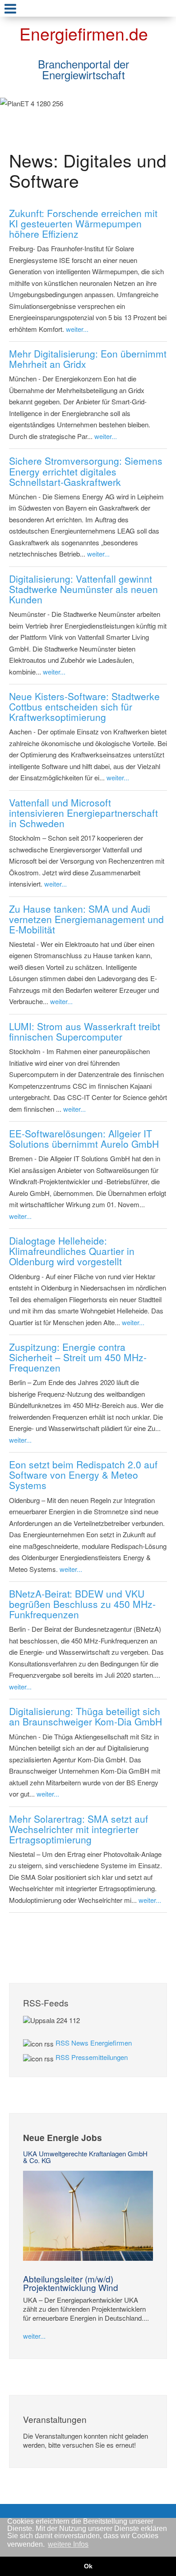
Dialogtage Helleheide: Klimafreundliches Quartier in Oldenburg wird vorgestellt (72, 1251)
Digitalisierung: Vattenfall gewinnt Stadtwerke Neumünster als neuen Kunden (83, 589)
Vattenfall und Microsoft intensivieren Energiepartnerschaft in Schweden (83, 813)
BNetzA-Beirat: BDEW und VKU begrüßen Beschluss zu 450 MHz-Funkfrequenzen (82, 1604)
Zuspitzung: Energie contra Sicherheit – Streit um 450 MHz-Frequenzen (78, 1357)
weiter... (77, 329)
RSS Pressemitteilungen (92, 2057)
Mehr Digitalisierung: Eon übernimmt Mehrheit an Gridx (88, 359)
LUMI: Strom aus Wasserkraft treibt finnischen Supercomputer (85, 1031)
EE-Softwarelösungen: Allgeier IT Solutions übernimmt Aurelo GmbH (84, 1139)
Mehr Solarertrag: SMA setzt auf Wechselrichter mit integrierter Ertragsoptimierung (79, 1829)
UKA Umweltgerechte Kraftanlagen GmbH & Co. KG (85, 2157)
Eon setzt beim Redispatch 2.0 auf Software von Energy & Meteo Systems (83, 1475)
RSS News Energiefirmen (94, 2043)
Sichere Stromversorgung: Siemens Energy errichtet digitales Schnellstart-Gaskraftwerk (86, 471)
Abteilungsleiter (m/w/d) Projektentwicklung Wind (71, 2283)
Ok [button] (88, 2566)
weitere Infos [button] (68, 2544)
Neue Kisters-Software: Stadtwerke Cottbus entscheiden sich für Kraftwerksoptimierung (84, 706)
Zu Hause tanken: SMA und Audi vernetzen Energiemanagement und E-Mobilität (86, 919)
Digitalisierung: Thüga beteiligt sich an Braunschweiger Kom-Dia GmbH (86, 1716)
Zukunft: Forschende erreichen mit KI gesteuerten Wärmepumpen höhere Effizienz (83, 223)
